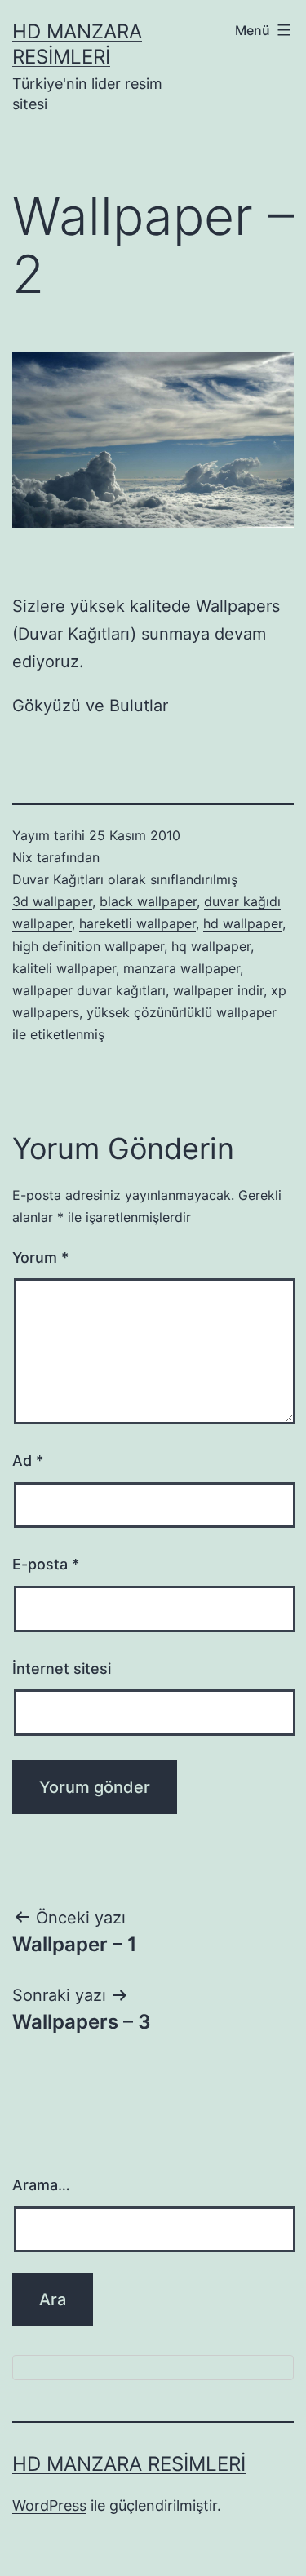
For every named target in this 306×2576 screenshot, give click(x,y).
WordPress (49, 2505)
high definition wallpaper (88, 946)
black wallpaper (148, 901)
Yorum (40, 1257)
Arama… (41, 2185)
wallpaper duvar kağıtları (89, 990)
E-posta (46, 1564)
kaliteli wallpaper (64, 968)
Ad (28, 1461)
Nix (22, 857)
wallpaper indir (218, 990)
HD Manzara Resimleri (129, 2464)
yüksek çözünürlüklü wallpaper (182, 1012)
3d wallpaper (52, 901)
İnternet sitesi (62, 1669)
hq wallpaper (211, 946)
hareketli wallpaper (137, 923)
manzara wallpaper (182, 968)
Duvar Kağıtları (58, 879)
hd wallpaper (243, 923)
